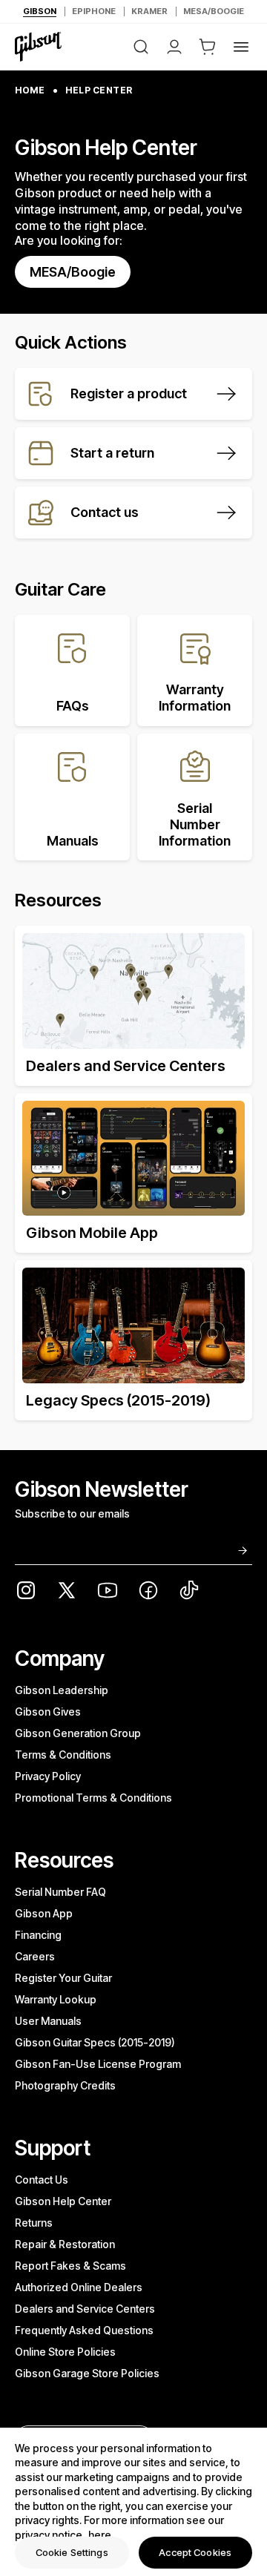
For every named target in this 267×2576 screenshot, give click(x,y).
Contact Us (42, 2180)
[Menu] (241, 47)
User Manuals (48, 2021)
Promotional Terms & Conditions (93, 1798)
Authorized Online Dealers (79, 2287)
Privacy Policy (48, 1776)
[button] (208, 47)
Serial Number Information (195, 824)
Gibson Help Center (63, 2201)
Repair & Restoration (65, 2244)
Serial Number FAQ (60, 1892)
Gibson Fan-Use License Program (98, 2064)
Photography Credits (65, 2085)
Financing (38, 1935)
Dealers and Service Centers (85, 2309)
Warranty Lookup (56, 1999)
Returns (34, 2223)
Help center (99, 90)
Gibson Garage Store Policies (87, 2373)
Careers (35, 1956)
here (100, 2535)
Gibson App (44, 1913)
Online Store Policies (65, 2352)
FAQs (73, 706)
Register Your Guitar (63, 1978)
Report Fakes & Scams (70, 2266)
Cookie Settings (72, 2552)
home (30, 90)
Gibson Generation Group (78, 1733)
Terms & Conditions (63, 1755)
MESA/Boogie (73, 272)
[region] (133, 2502)
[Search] (141, 47)
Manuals (73, 841)
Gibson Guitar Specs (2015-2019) (95, 2042)
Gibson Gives (48, 1712)
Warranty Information (195, 698)
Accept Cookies (195, 2552)
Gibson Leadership (62, 1690)
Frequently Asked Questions (84, 2330)
